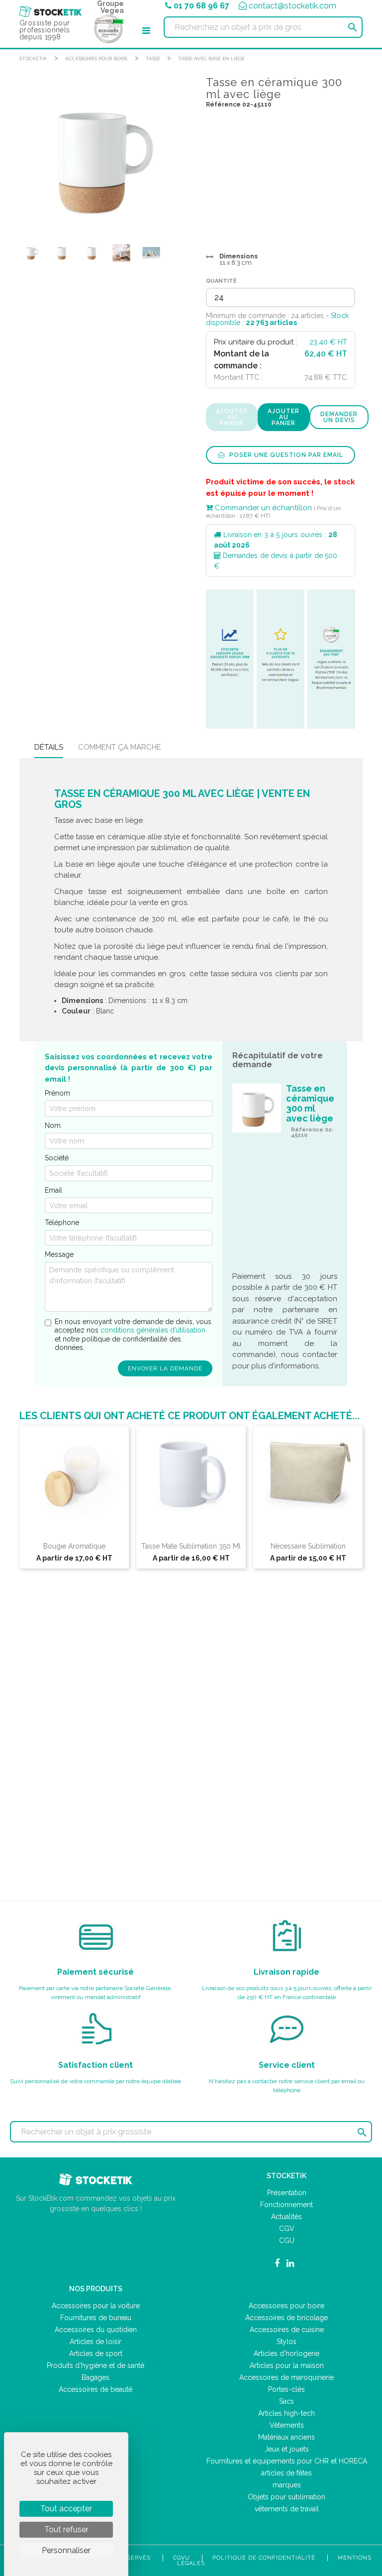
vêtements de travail (287, 2509)
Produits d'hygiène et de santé (95, 2365)
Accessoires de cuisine (287, 2330)
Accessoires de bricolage (286, 2318)
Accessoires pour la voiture (96, 2306)
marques (287, 2485)
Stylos (286, 2342)
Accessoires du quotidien (96, 2330)
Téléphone (62, 1223)
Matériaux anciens (286, 2437)
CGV (287, 2229)
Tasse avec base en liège (211, 58)
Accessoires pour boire (96, 58)
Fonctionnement (286, 2205)
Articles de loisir (95, 2342)
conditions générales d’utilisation (153, 1330)
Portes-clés (286, 2389)
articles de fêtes (286, 2473)
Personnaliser (66, 2550)
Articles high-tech (286, 2413)
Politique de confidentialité (264, 2558)
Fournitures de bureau (96, 2318)
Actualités (286, 2217)
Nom (53, 1125)
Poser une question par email (285, 455)
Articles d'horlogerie (286, 2353)
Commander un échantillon (262, 508)
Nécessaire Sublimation (308, 1546)
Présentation (287, 2193)
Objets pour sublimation (286, 2497)
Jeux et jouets (287, 2449)
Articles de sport (96, 2353)
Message (59, 1254)
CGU (287, 2240)
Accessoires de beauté (95, 2389)
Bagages (95, 2377)
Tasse (153, 58)
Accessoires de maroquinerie (286, 2377)
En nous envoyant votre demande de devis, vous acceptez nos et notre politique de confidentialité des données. (133, 1335)
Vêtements (287, 2425)
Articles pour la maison (287, 2365)
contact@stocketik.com (292, 6)
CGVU (182, 2558)
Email (53, 1190)
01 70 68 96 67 (201, 6)
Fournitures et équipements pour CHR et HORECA (287, 2461)
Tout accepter (66, 2509)
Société (57, 1158)
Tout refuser (66, 2529)
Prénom (57, 1093)
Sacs (286, 2401)
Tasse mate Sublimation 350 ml (191, 1546)
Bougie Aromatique (74, 1546)
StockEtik (33, 58)
